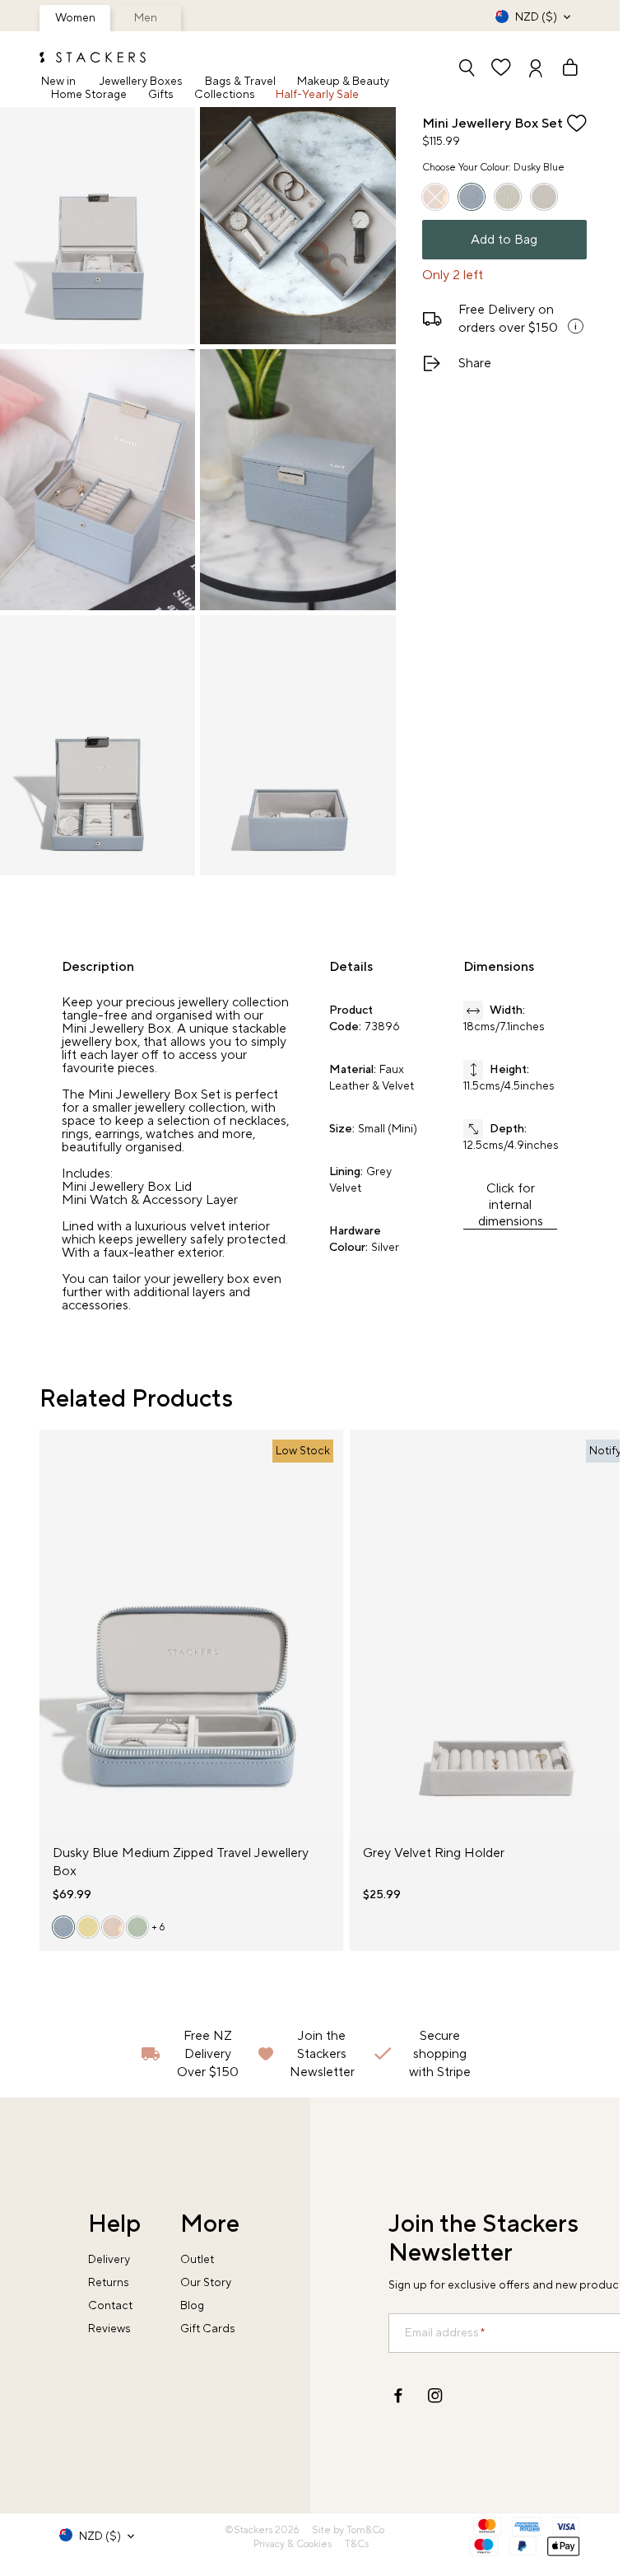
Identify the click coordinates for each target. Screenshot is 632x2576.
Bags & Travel (240, 82)
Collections (225, 95)
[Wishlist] (501, 70)
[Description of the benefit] (575, 326)
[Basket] (563, 70)
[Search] (467, 70)
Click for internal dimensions (511, 1205)
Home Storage (89, 95)
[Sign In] (536, 70)
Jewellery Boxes (141, 82)
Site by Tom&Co (348, 2530)
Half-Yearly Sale (317, 95)
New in (58, 82)
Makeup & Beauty (343, 82)
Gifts (161, 95)
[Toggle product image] (53, 1642)
